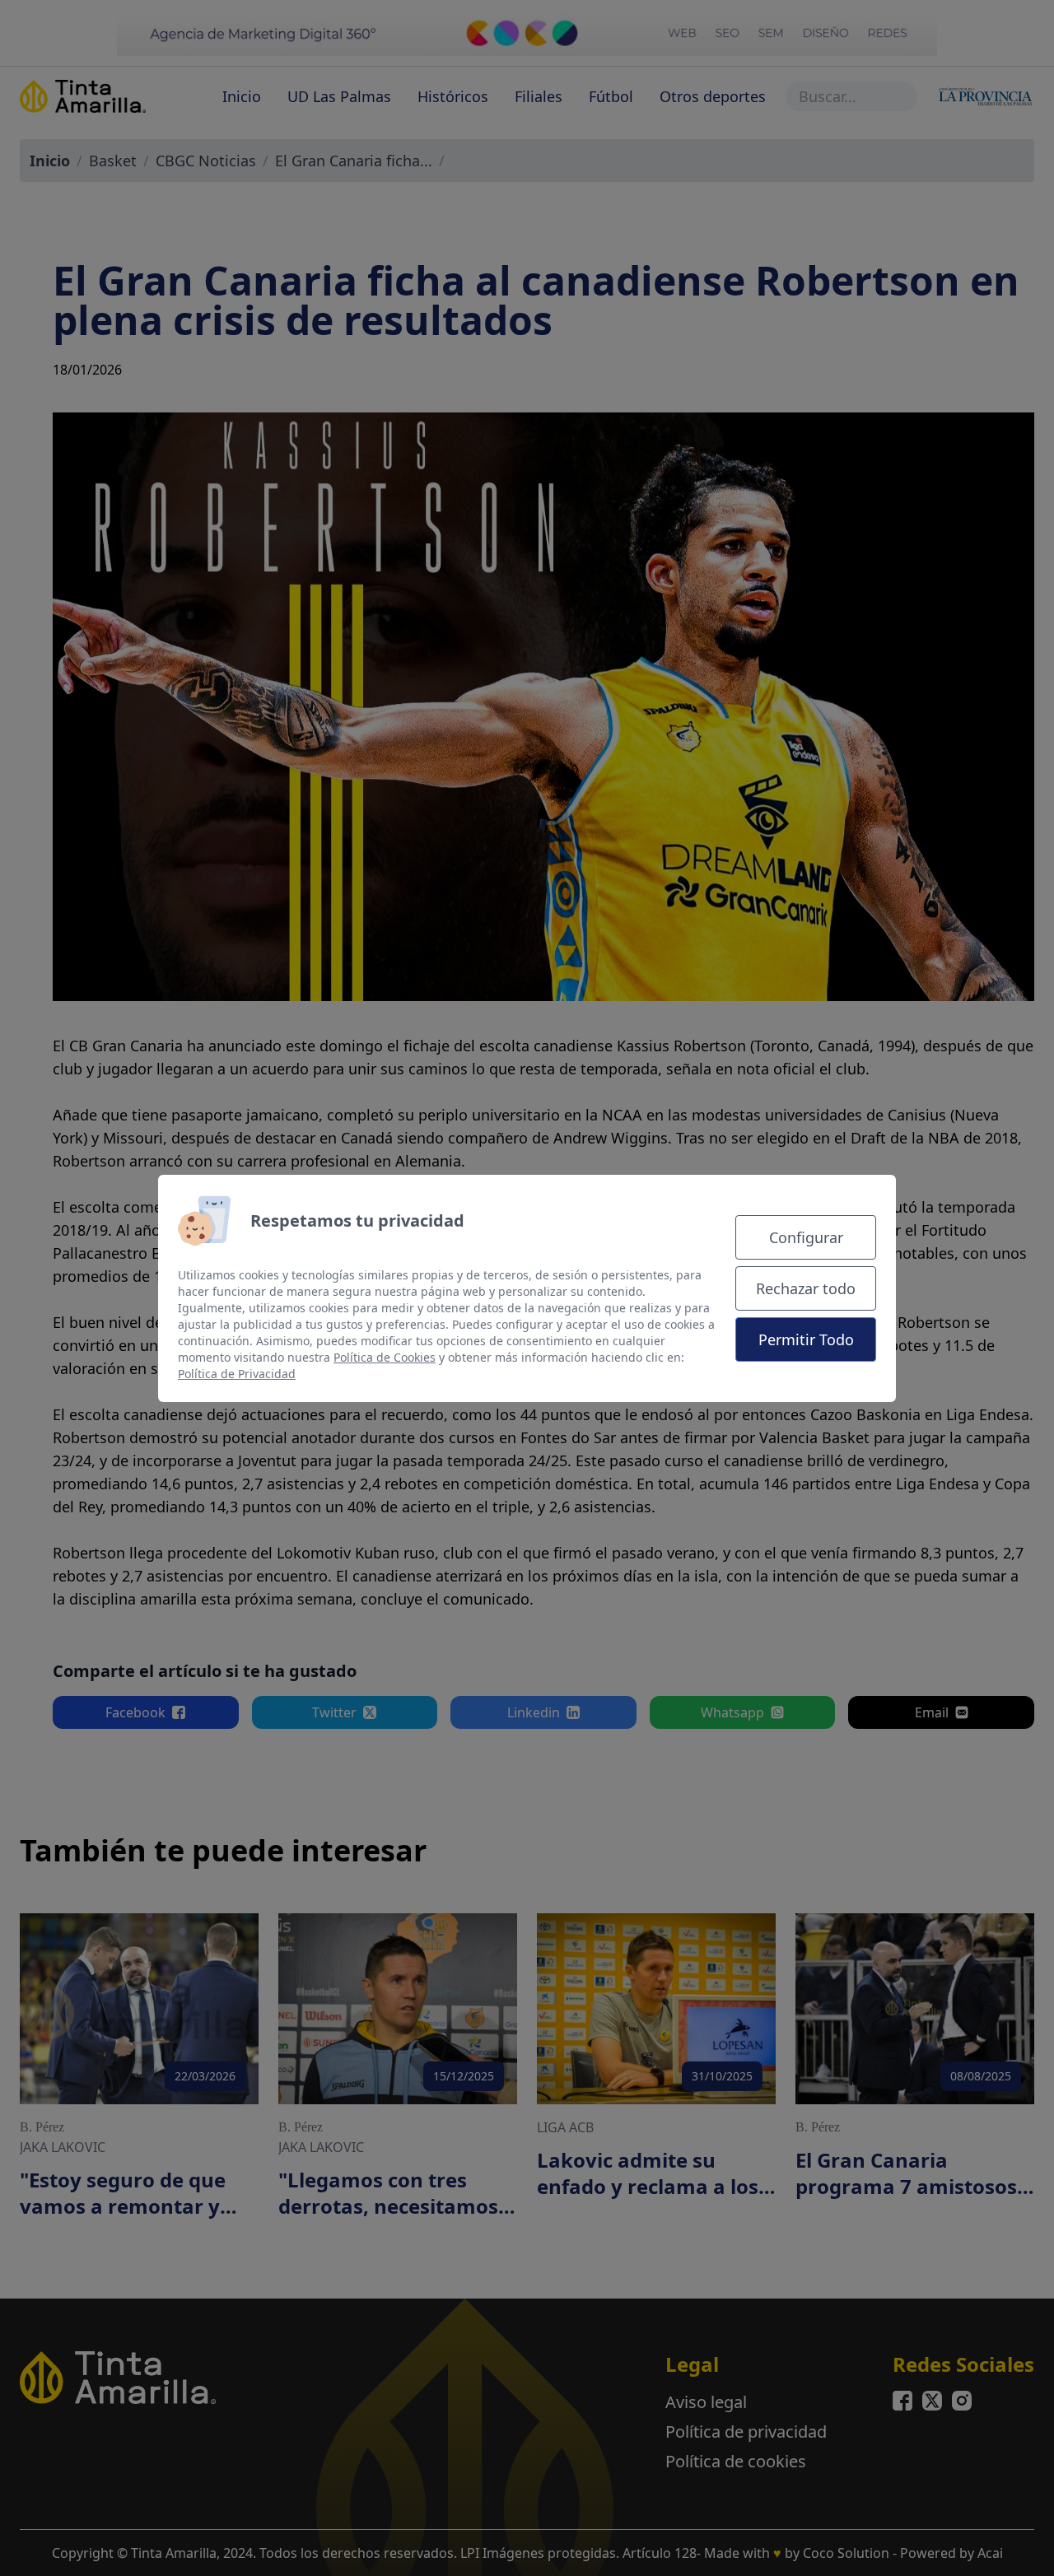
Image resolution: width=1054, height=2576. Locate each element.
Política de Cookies (385, 1357)
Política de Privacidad (237, 1374)
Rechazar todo (806, 1288)
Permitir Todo (806, 1339)
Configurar (806, 1237)
